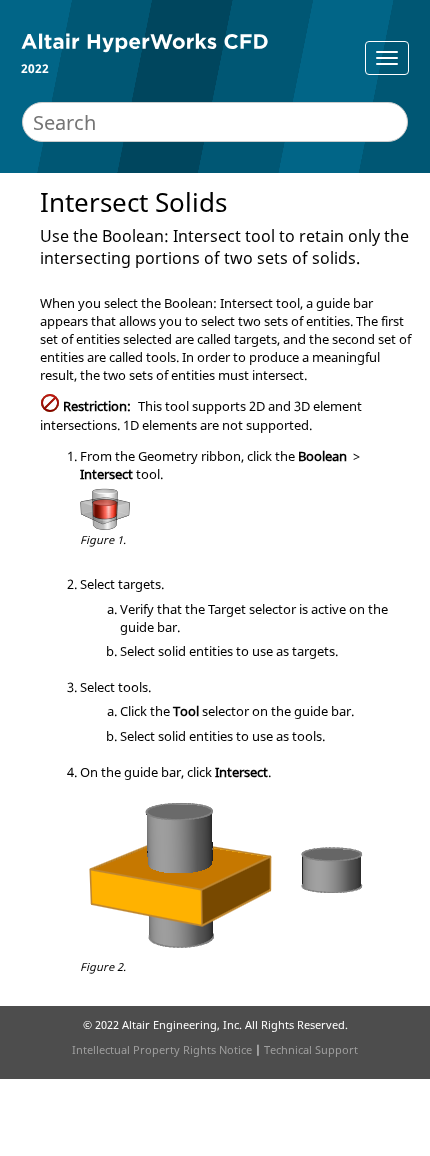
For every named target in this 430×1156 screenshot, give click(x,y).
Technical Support (311, 1049)
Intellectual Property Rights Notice (162, 1049)
